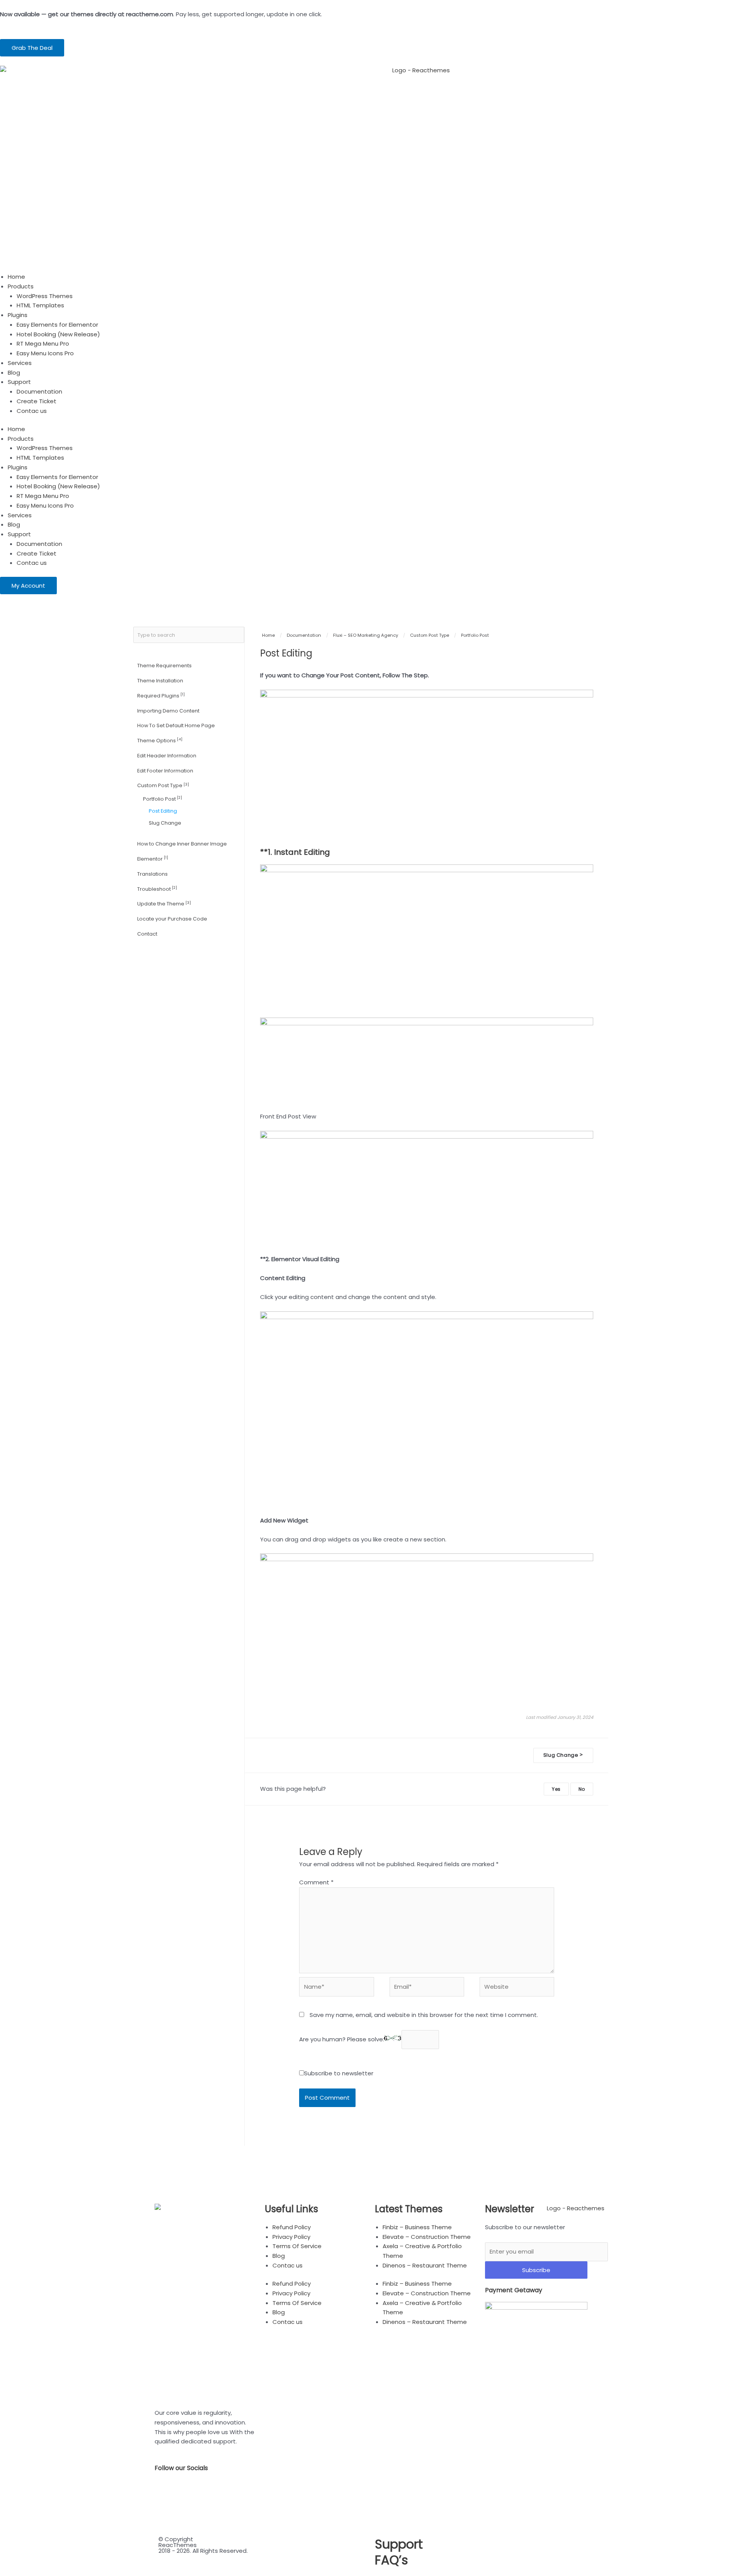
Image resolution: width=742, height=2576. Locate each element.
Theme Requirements (164, 666)
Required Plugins (161, 695)
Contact (147, 934)
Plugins (18, 315)
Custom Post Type (163, 785)
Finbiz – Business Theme (417, 2227)
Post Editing (163, 811)
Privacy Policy (291, 2237)
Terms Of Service (297, 2246)
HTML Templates (40, 305)
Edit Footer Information (165, 771)
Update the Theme (164, 904)
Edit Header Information (167, 756)
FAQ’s (391, 2560)
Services (20, 363)
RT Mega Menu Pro (43, 344)
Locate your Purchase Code (172, 919)
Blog (14, 373)
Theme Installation (160, 681)
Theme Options (160, 740)
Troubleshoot (157, 889)
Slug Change (165, 823)
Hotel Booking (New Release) (58, 334)
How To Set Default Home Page (176, 725)
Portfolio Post (163, 799)
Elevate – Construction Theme (427, 2237)
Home (16, 277)
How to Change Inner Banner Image (182, 844)
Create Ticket (37, 401)
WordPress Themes (45, 296)
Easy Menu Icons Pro (45, 353)
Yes (556, 1789)
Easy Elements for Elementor (57, 325)
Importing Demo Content (168, 711)
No (582, 1789)
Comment (316, 1882)
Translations (152, 874)
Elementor (153, 858)
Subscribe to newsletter (339, 2073)
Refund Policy (292, 2227)
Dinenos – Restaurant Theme (425, 2265)
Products (21, 286)
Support (19, 382)
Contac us (32, 411)
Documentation (39, 391)
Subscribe (536, 2270)
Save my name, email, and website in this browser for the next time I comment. (424, 2015)
